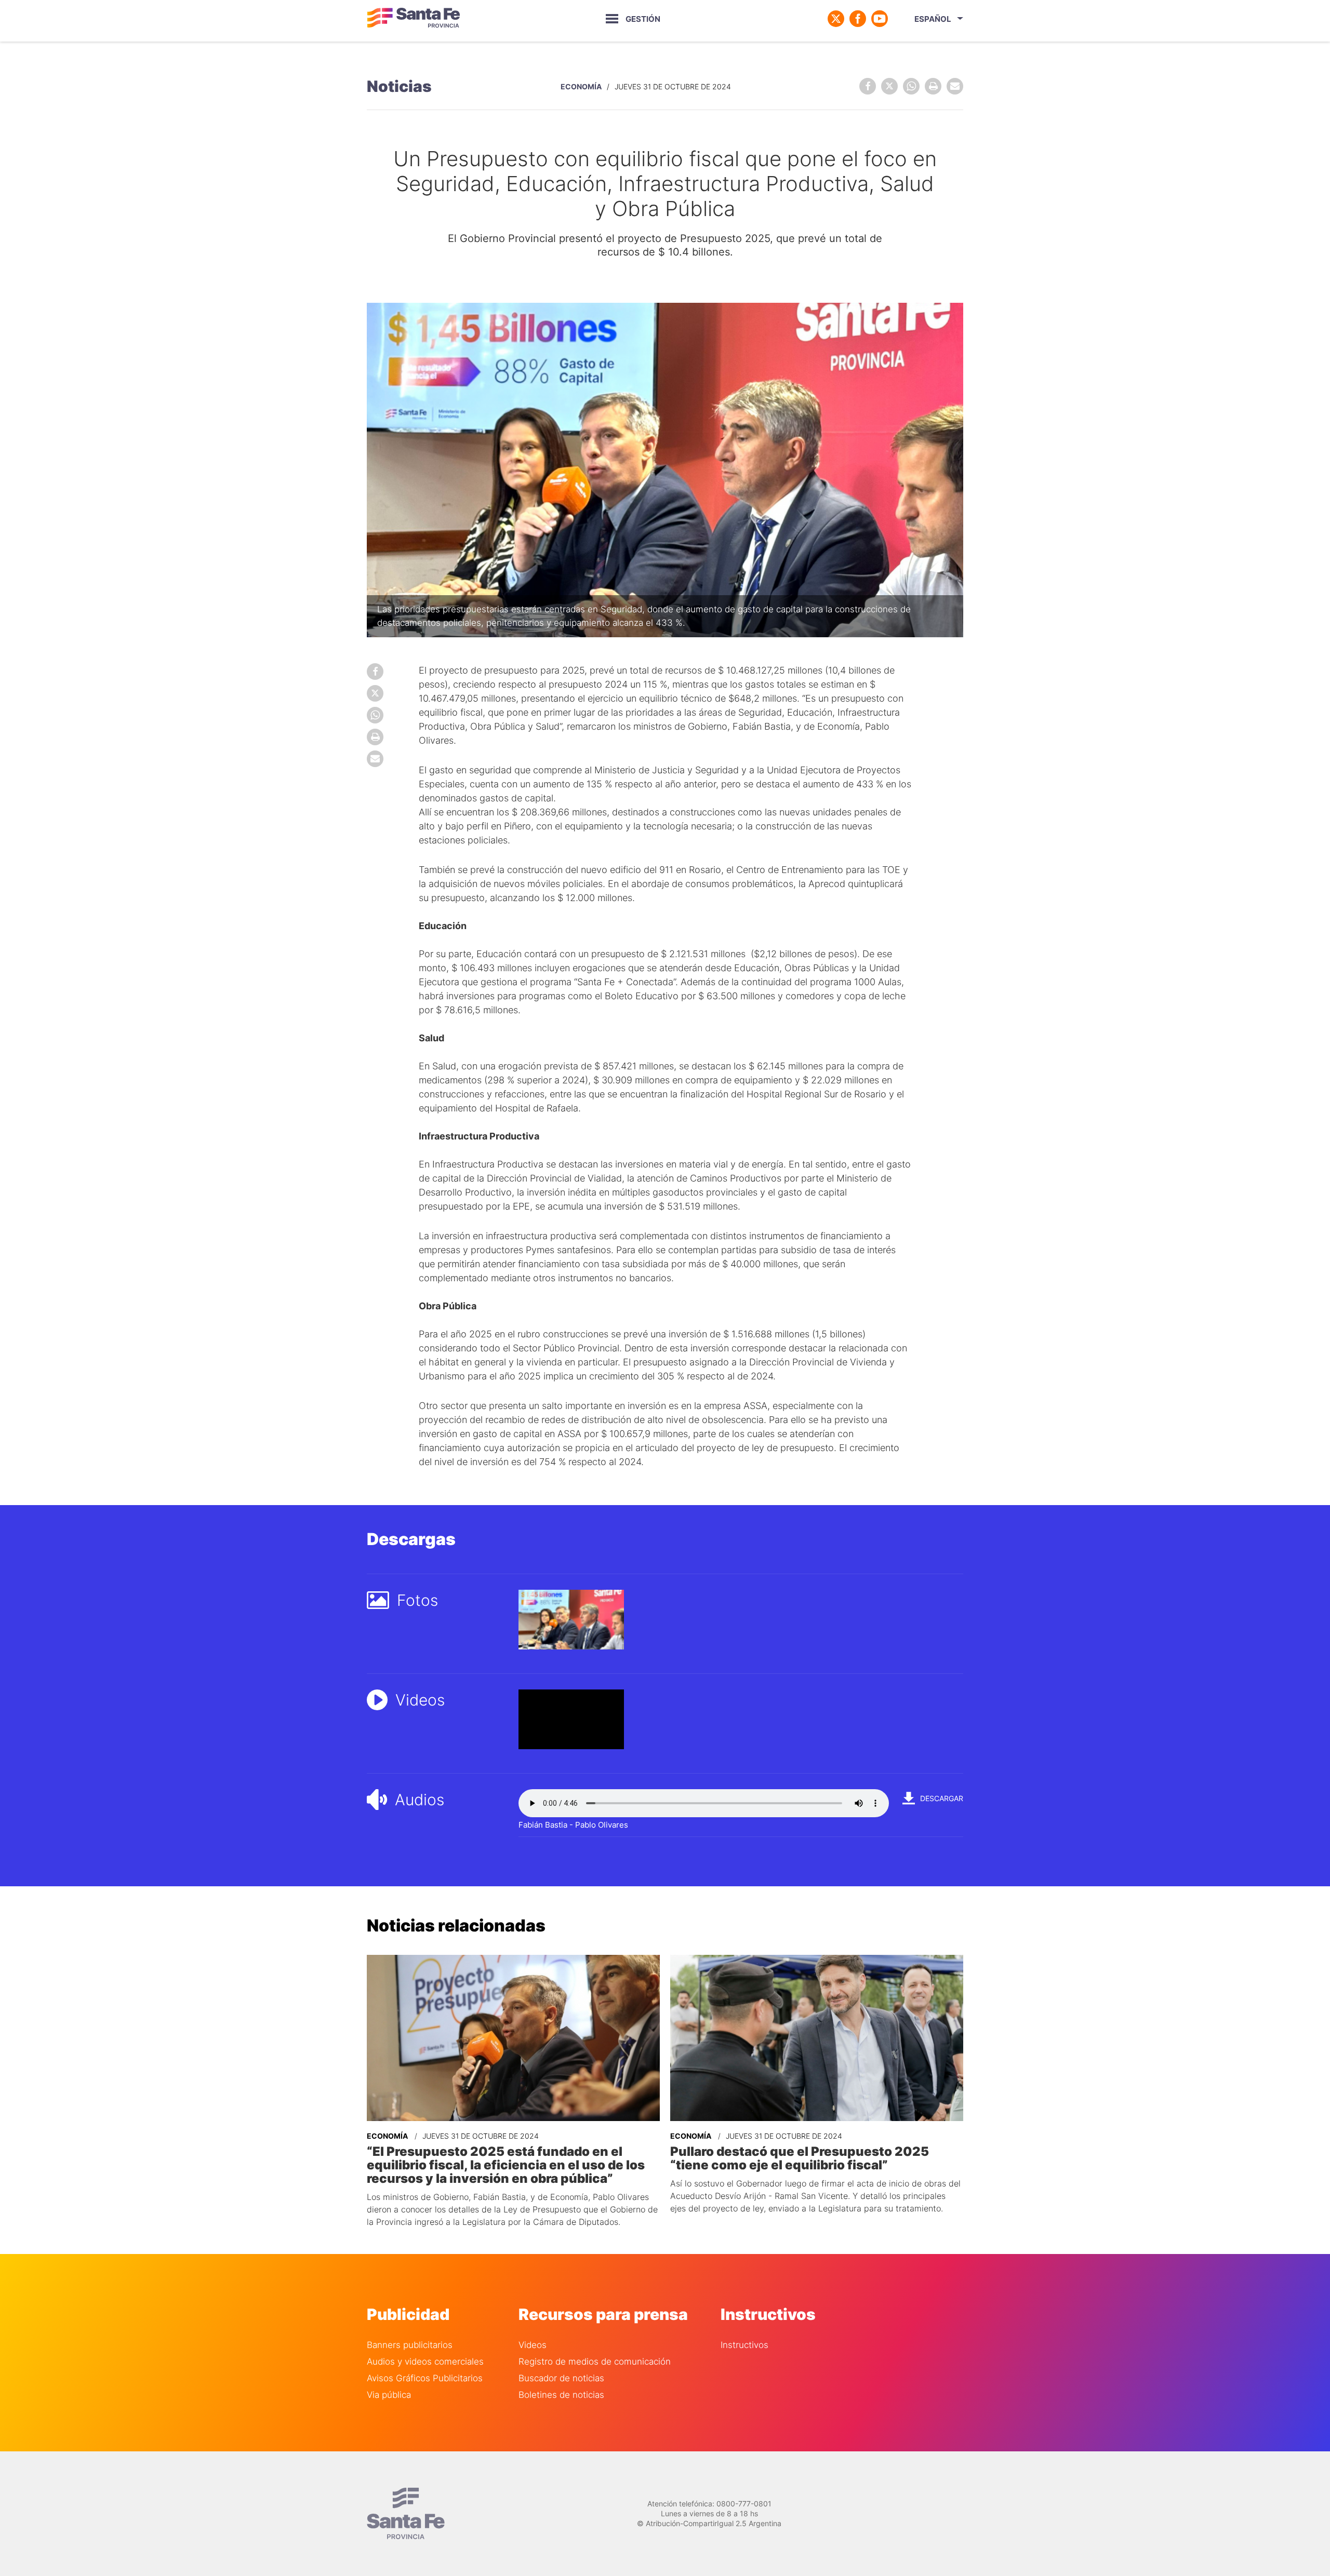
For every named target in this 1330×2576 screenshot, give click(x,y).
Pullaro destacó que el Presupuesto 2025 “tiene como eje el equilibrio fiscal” (800, 2158)
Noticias (399, 86)
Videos (533, 2345)
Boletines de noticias (561, 2395)
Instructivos (744, 2345)
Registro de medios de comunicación (595, 2362)
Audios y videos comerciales (425, 2362)
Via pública (389, 2395)
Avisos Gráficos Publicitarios (425, 2378)
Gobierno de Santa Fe (414, 19)
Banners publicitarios (410, 2345)
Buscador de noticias (561, 2378)
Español (933, 19)
